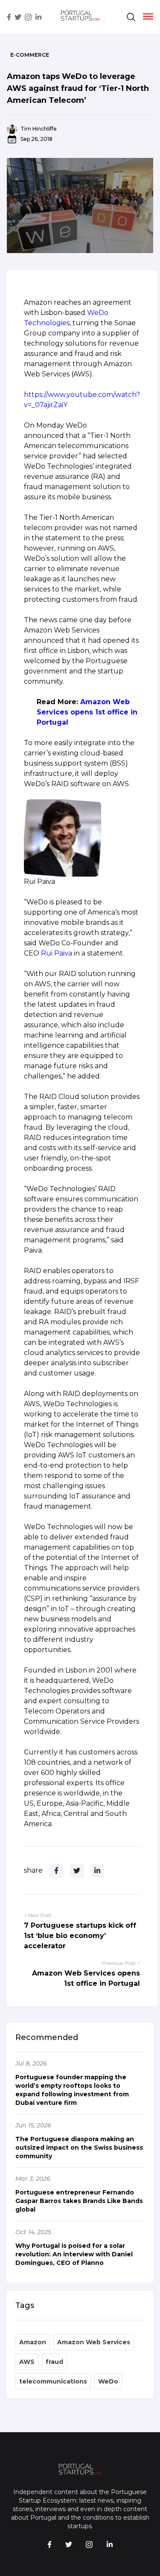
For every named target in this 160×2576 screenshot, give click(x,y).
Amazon (33, 2342)
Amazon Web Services (94, 2342)
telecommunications (53, 2381)
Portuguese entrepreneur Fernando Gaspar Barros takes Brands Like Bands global (79, 2201)
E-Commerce (30, 55)
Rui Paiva (57, 953)
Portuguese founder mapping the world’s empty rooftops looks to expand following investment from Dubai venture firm (72, 2090)
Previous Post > (121, 1963)
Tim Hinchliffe (39, 129)
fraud (54, 2362)
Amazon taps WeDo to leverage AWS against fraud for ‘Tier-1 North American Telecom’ (78, 88)
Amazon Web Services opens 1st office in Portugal (87, 712)
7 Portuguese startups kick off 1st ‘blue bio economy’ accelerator (80, 1936)
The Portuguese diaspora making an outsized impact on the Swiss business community (79, 2148)
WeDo (108, 2381)
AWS (27, 2362)
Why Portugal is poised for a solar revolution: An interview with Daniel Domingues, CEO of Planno (74, 2254)
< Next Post (38, 1915)
